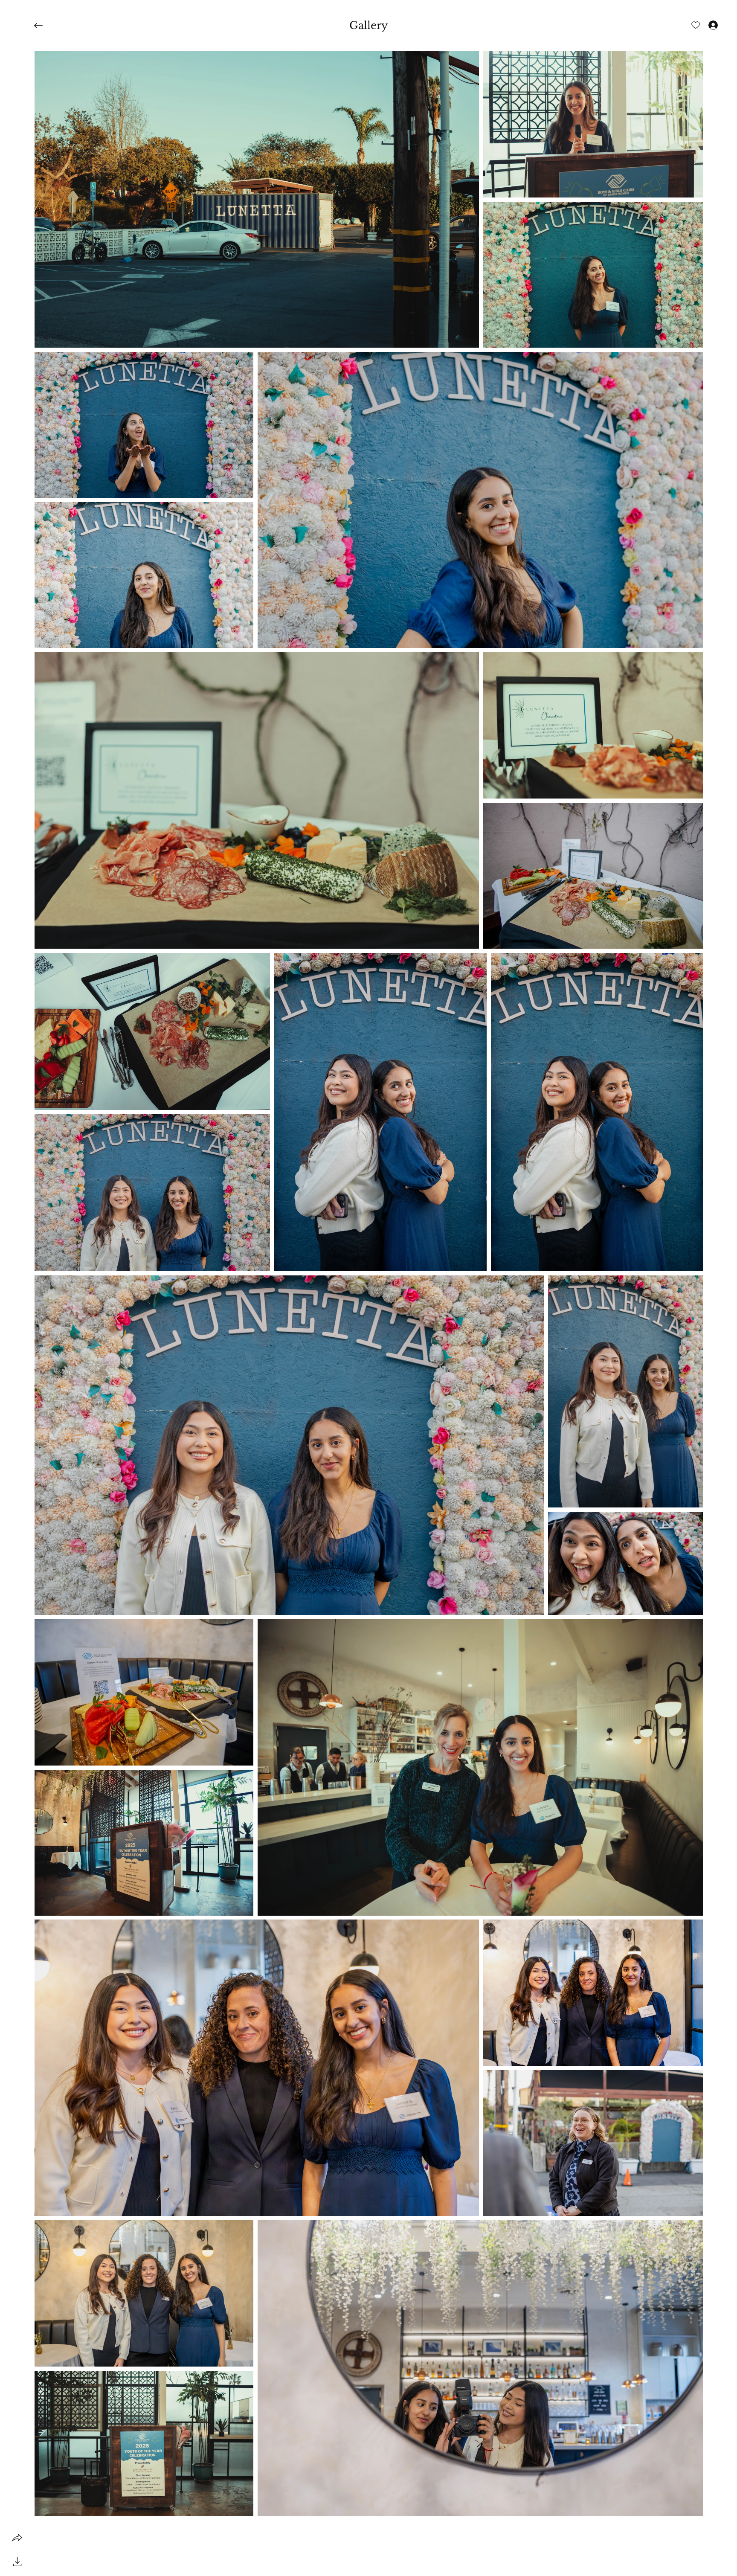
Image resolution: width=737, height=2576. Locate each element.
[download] (17, 2561)
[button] (368, 26)
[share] (17, 2538)
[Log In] (705, 25)
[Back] (45, 26)
